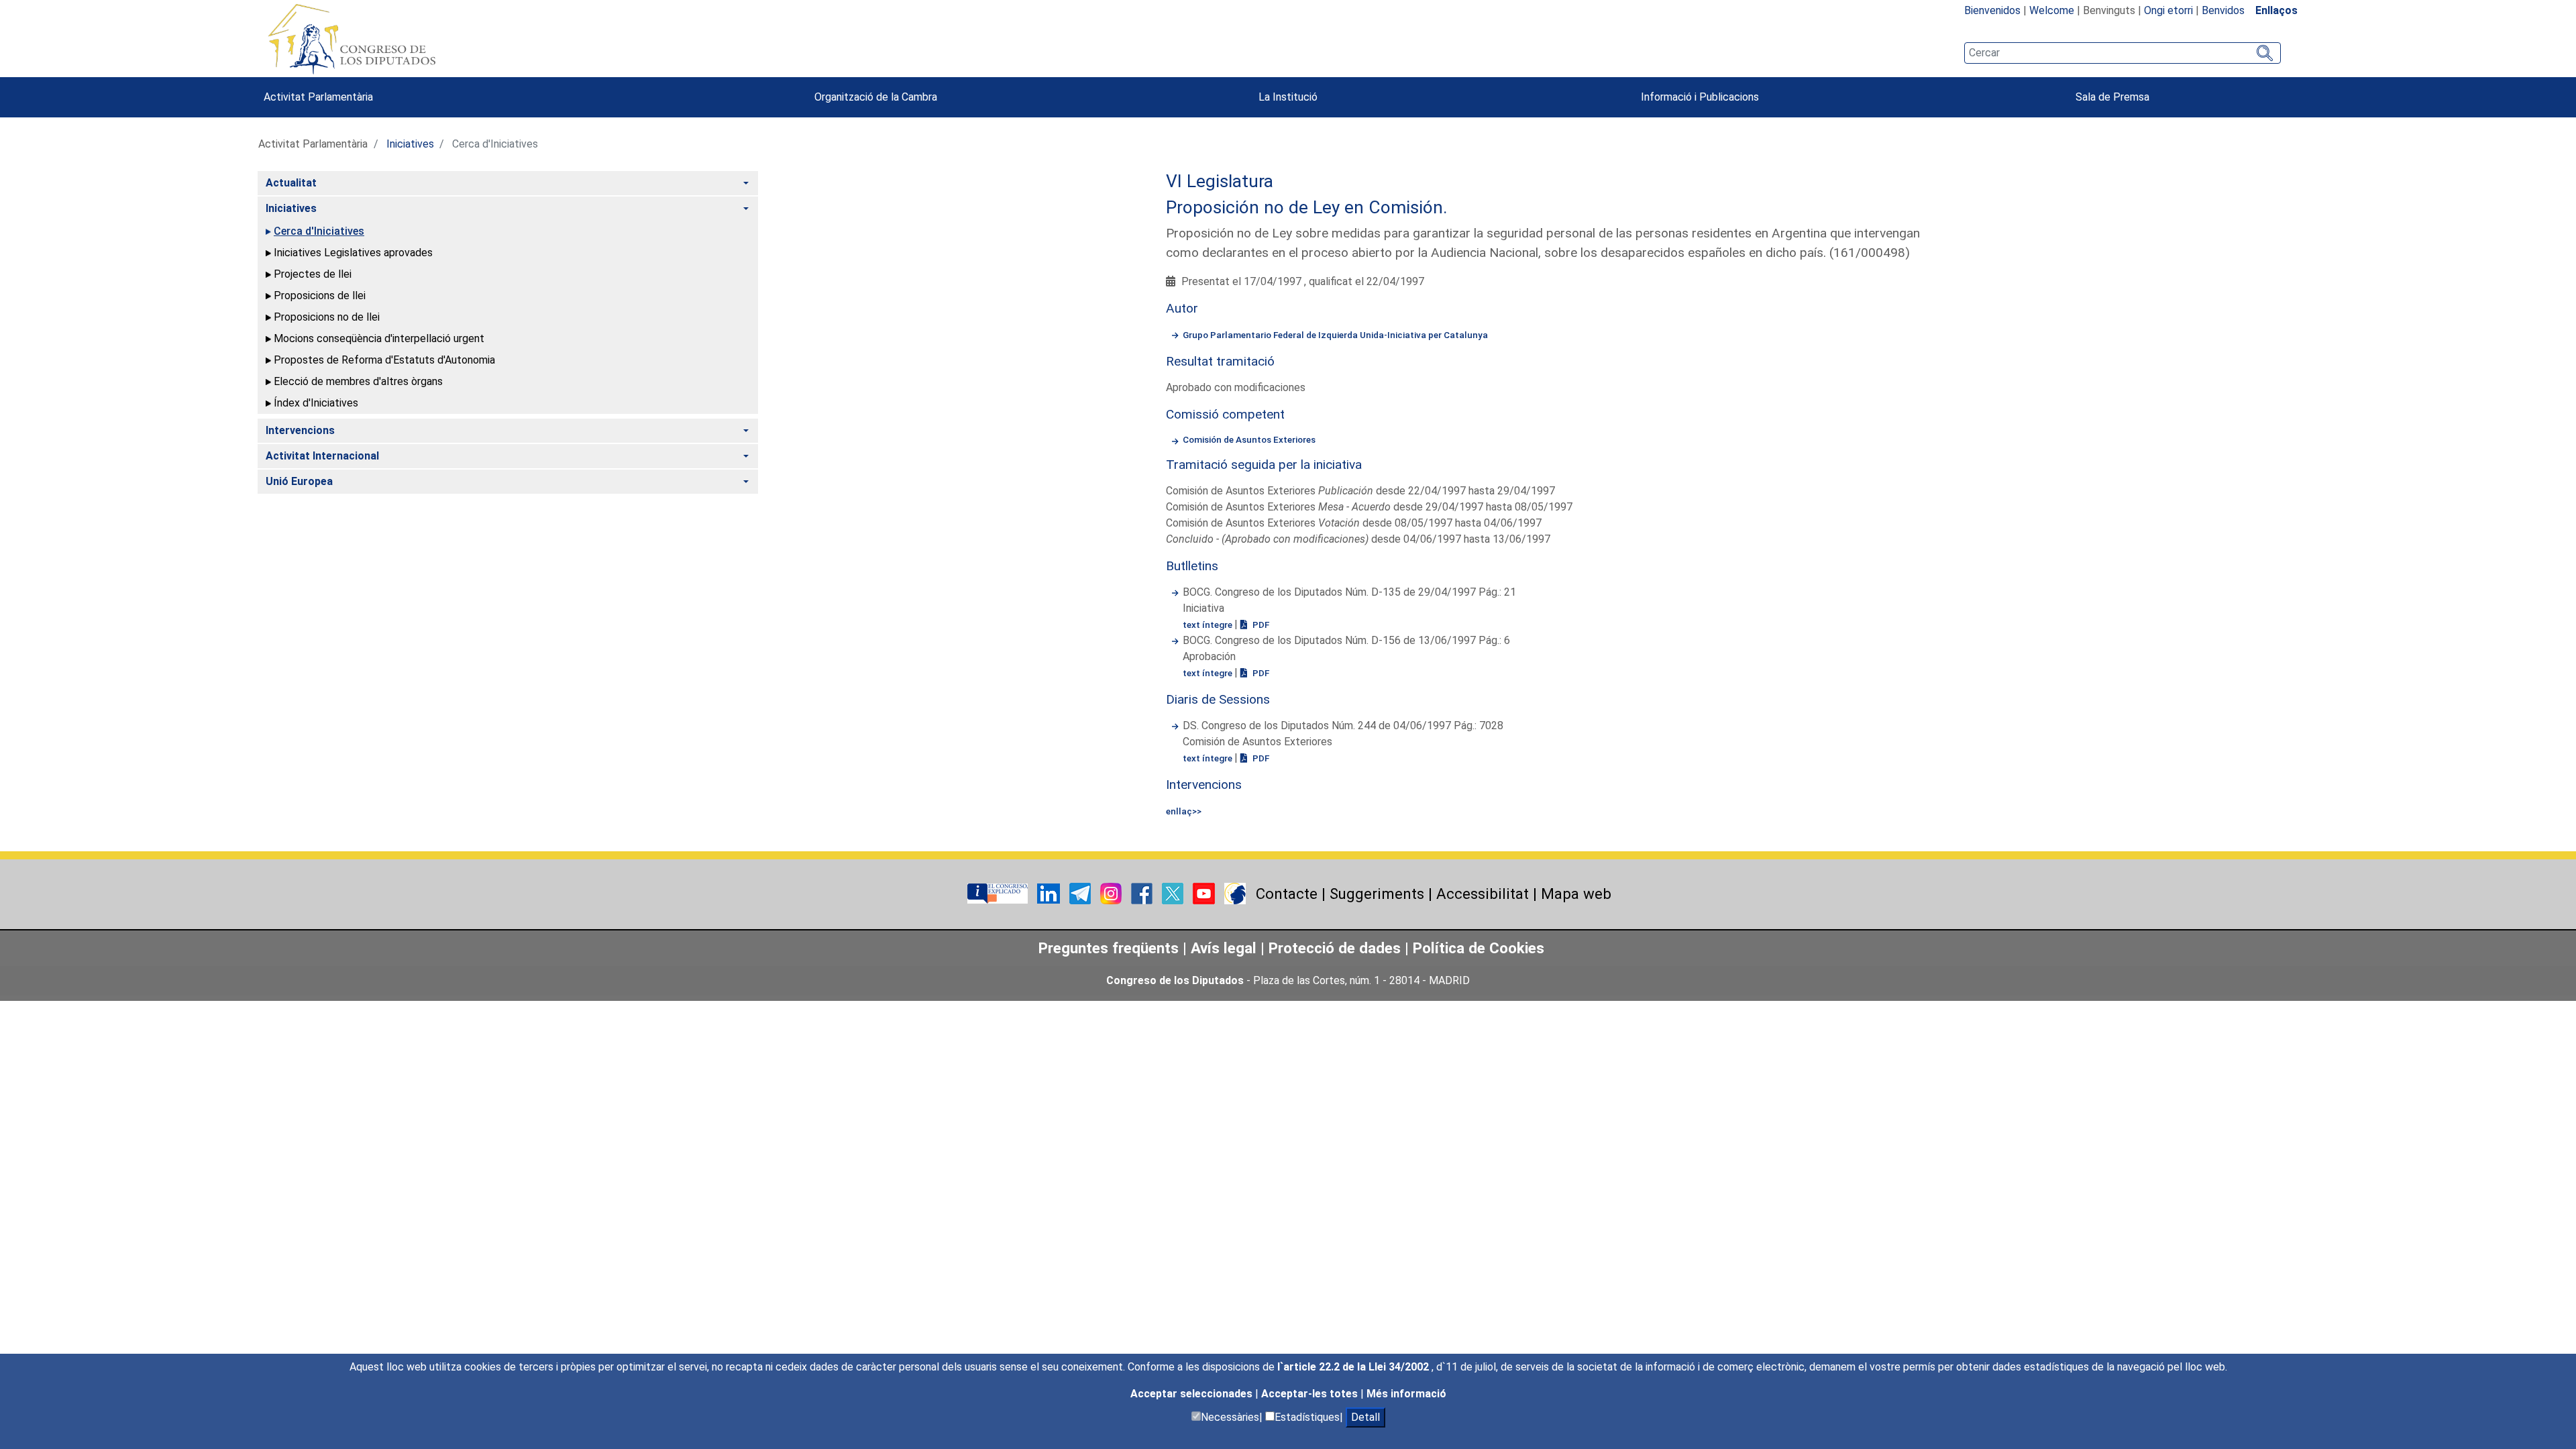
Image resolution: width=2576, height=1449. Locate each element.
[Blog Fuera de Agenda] (1235, 893)
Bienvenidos (1992, 10)
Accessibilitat (1483, 894)
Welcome (2052, 10)
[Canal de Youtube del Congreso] (1205, 893)
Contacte (1287, 894)
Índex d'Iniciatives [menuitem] (316, 403)
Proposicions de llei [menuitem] (320, 296)
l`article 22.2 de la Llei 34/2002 (1354, 1367)
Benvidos (2223, 10)
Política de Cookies (1479, 948)
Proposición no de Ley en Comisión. (1307, 207)
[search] (2123, 53)
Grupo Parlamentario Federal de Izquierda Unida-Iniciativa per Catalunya (1335, 335)
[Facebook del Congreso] (1143, 893)
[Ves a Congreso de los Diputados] (352, 39)
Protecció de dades (1335, 948)
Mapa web (1576, 894)
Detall (1365, 1417)
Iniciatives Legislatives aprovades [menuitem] (353, 253)
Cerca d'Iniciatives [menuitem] (319, 231)
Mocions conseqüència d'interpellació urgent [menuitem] (379, 338)
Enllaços (2276, 10)
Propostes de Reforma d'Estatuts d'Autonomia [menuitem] (384, 360)
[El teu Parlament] (999, 893)
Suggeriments (1377, 894)
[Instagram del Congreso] (1112, 893)
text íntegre (1209, 625)
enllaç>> (1184, 811)
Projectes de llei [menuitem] (313, 274)
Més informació (1406, 1394)
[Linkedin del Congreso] (1050, 893)
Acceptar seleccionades (1193, 1394)
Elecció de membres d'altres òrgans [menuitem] (358, 381)
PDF (1260, 625)
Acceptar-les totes (1311, 1394)
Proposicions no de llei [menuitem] (327, 317)
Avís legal (1224, 948)
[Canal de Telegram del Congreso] (1081, 893)
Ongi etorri (2168, 10)
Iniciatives (410, 144)
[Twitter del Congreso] (1174, 893)
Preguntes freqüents (1109, 948)
